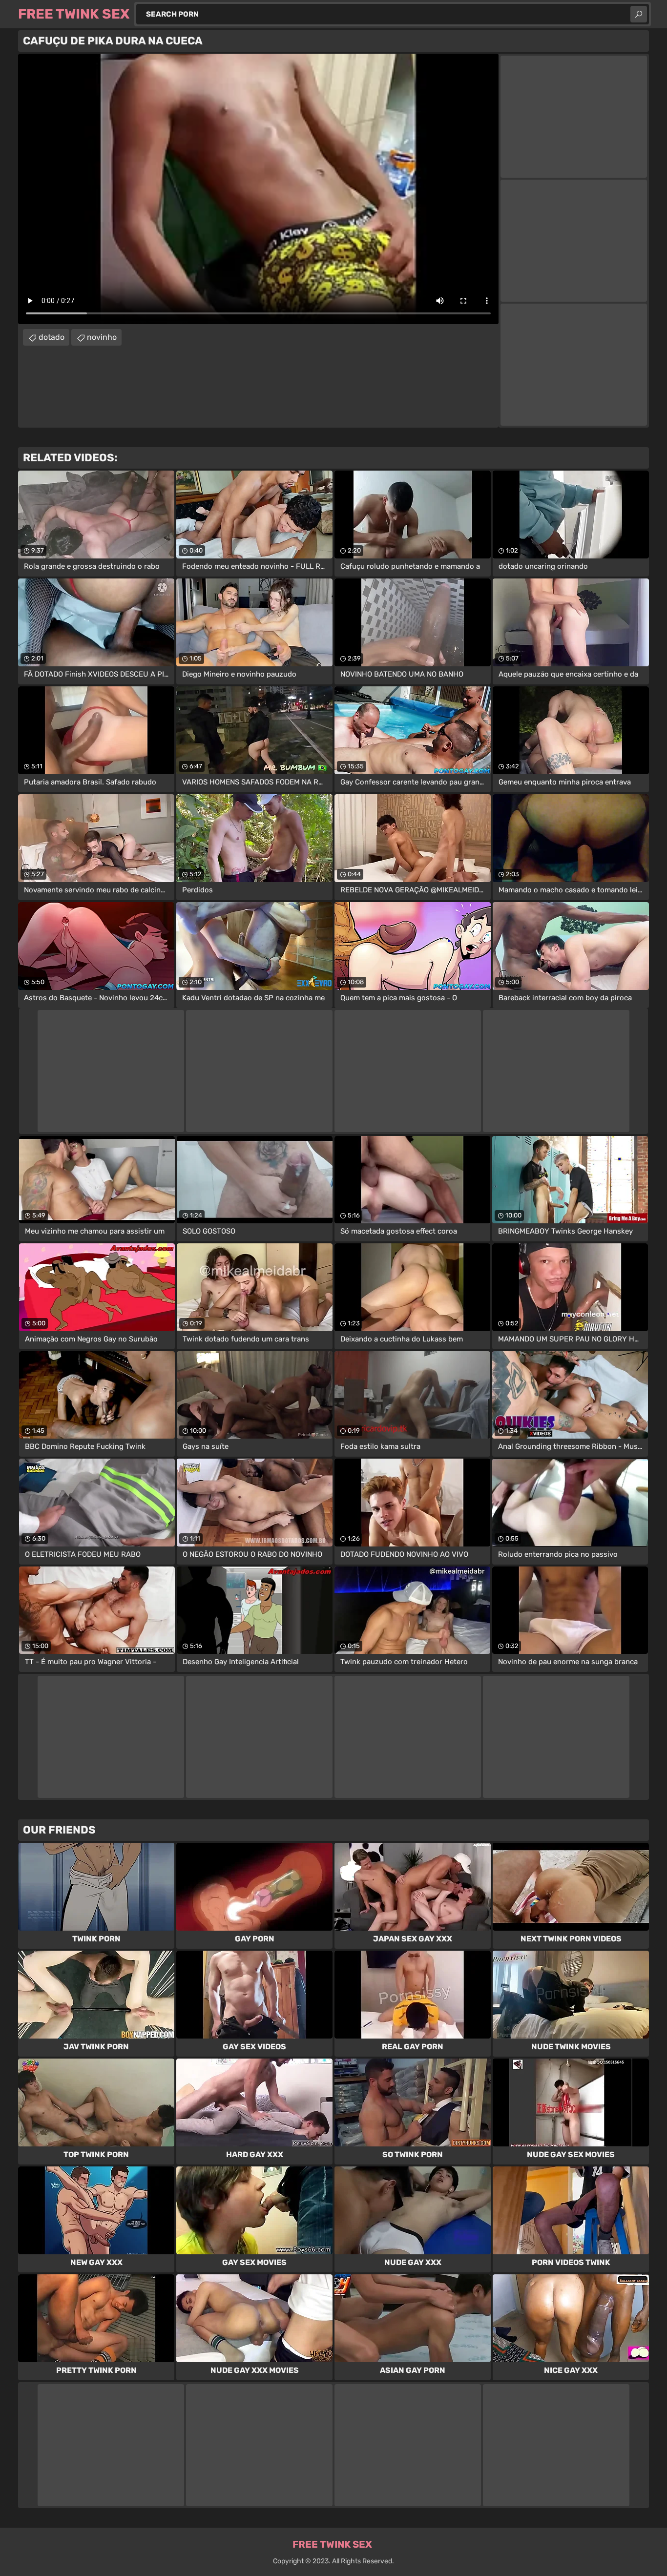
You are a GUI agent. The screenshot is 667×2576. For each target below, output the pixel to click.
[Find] (639, 14)
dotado (52, 337)
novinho (102, 337)
